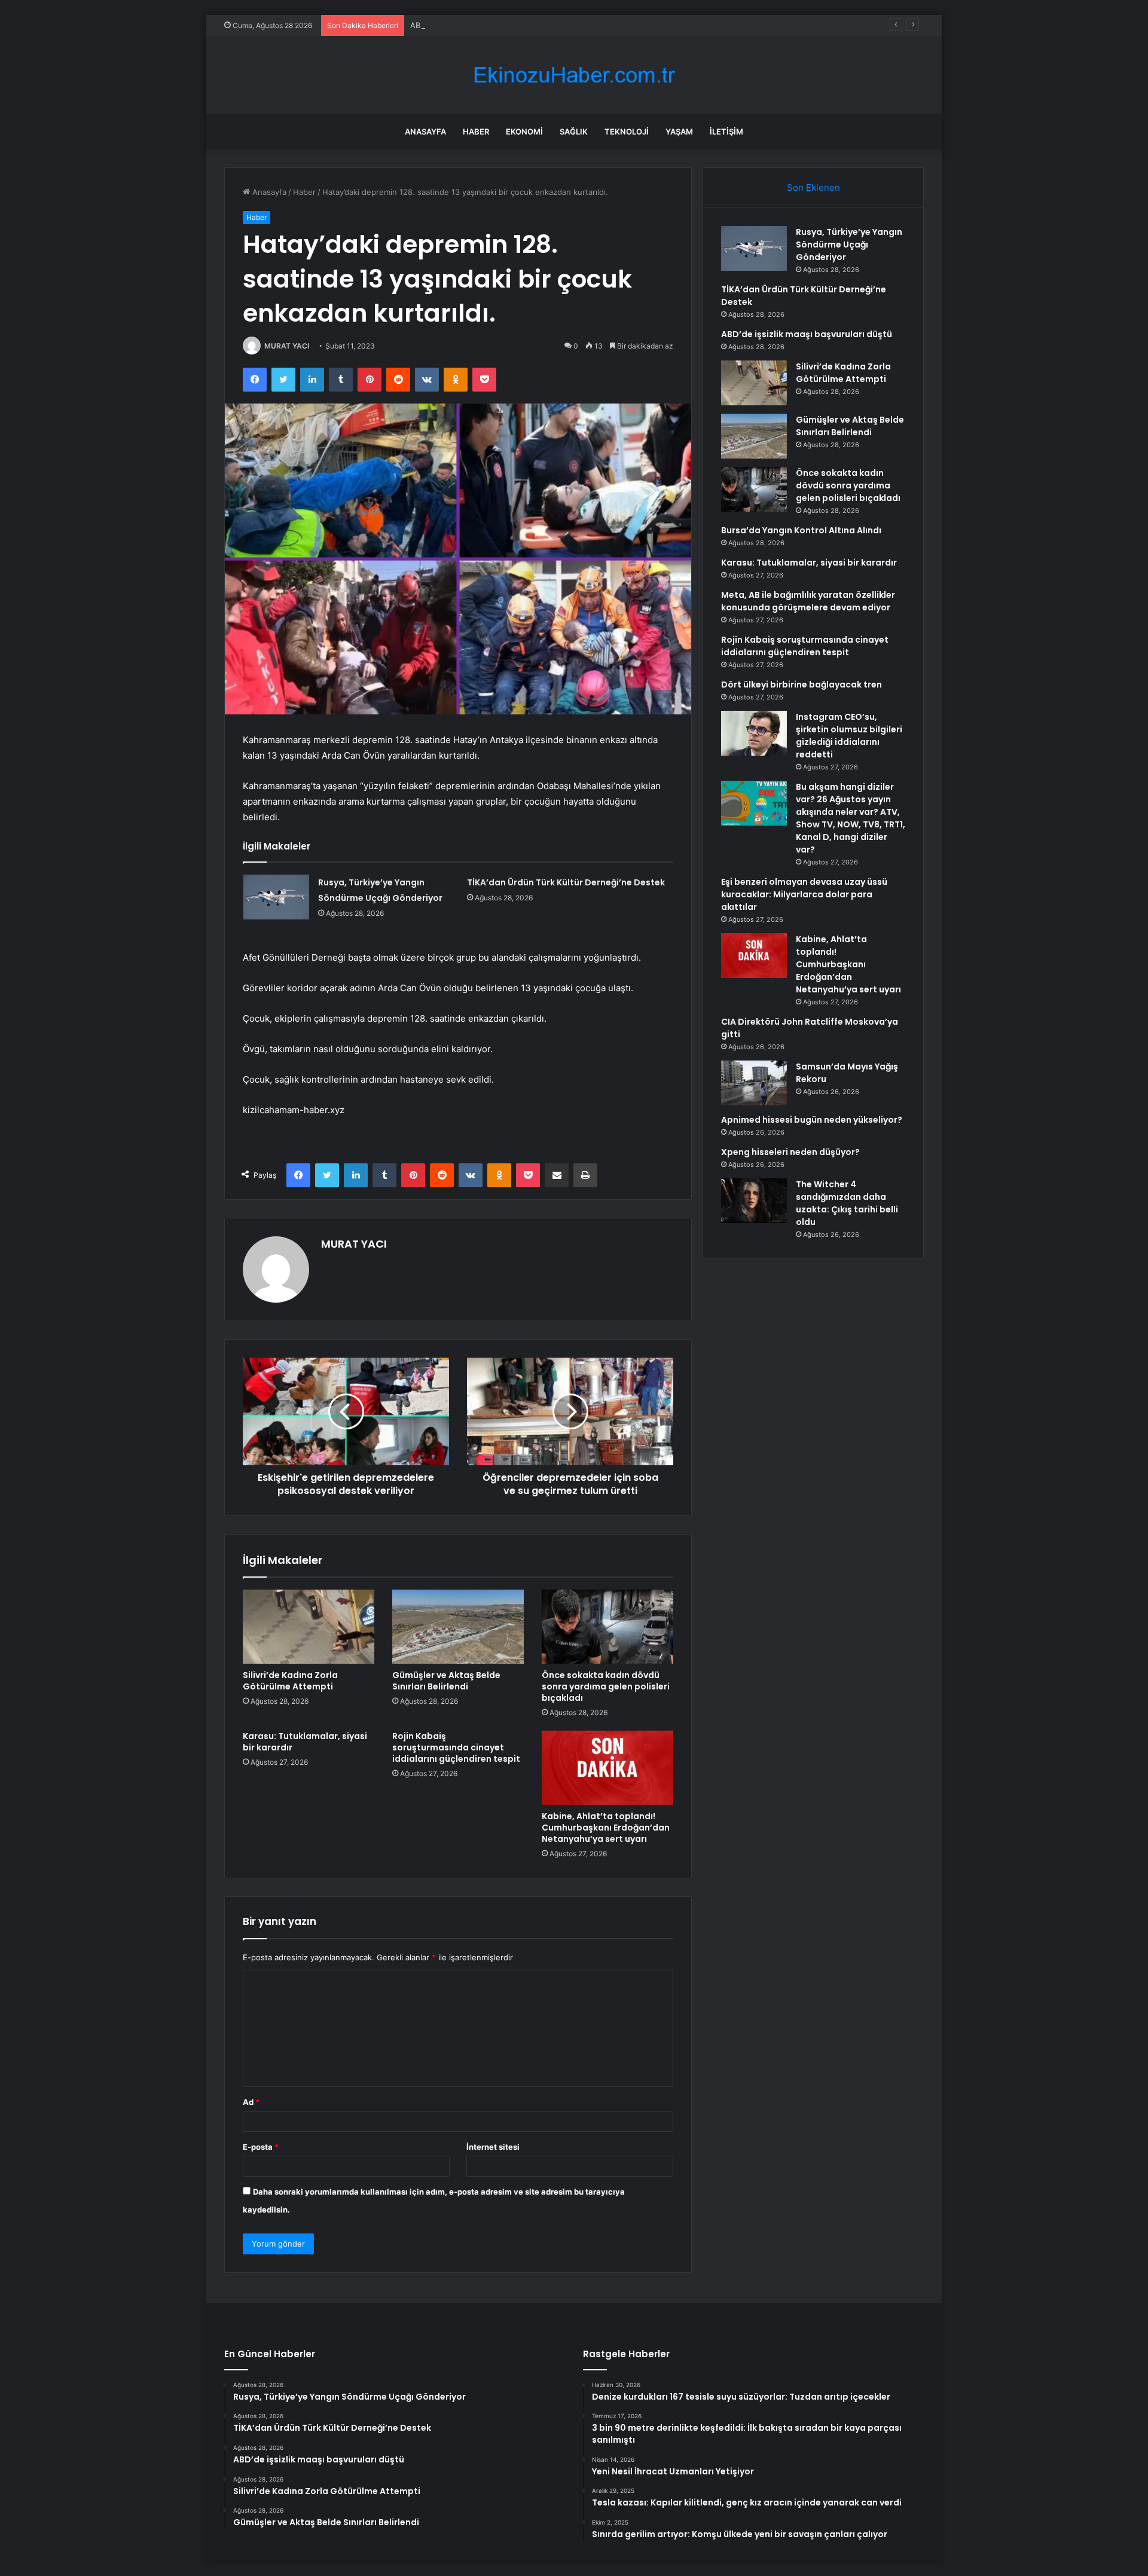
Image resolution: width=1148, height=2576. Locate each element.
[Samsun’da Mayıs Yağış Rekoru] (754, 1083)
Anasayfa (425, 132)
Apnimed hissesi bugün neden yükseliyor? (812, 1120)
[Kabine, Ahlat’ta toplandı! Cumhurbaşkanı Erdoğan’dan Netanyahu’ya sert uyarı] (607, 1768)
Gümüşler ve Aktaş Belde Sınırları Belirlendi (446, 1681)
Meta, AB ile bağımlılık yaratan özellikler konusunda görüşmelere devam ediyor (808, 601)
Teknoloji (627, 132)
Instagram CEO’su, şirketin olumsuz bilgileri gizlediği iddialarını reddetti (849, 736)
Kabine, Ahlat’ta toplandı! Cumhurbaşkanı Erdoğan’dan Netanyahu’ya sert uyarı (606, 1828)
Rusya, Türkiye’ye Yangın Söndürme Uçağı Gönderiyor (849, 245)
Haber (476, 132)
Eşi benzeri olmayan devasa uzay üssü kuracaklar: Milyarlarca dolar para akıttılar (804, 894)
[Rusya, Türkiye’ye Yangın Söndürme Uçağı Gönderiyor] (276, 897)
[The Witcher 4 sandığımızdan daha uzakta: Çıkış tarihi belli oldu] (754, 1201)
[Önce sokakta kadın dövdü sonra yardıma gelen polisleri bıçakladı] (607, 1627)
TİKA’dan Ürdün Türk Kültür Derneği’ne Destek (566, 882)
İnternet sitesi (493, 2147)
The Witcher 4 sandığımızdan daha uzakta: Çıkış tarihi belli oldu (847, 1203)
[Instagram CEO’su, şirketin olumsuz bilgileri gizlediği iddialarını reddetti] (754, 733)
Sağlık (574, 132)
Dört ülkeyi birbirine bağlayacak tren (802, 685)
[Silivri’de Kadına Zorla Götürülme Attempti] (309, 1627)
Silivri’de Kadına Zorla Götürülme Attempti (290, 1681)
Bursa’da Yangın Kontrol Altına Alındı (801, 530)
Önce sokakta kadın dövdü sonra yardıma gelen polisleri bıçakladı (606, 1686)
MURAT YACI (287, 346)
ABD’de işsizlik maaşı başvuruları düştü (481, 25)
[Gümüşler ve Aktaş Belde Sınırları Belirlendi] (458, 1627)
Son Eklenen (813, 187)
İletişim (726, 132)
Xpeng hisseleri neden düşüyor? (790, 1152)
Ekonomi (524, 132)
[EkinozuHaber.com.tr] (574, 75)
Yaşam (679, 132)
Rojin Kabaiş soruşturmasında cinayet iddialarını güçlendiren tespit (456, 1747)
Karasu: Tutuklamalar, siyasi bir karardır (305, 1742)
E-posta (261, 2147)
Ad (251, 2102)
